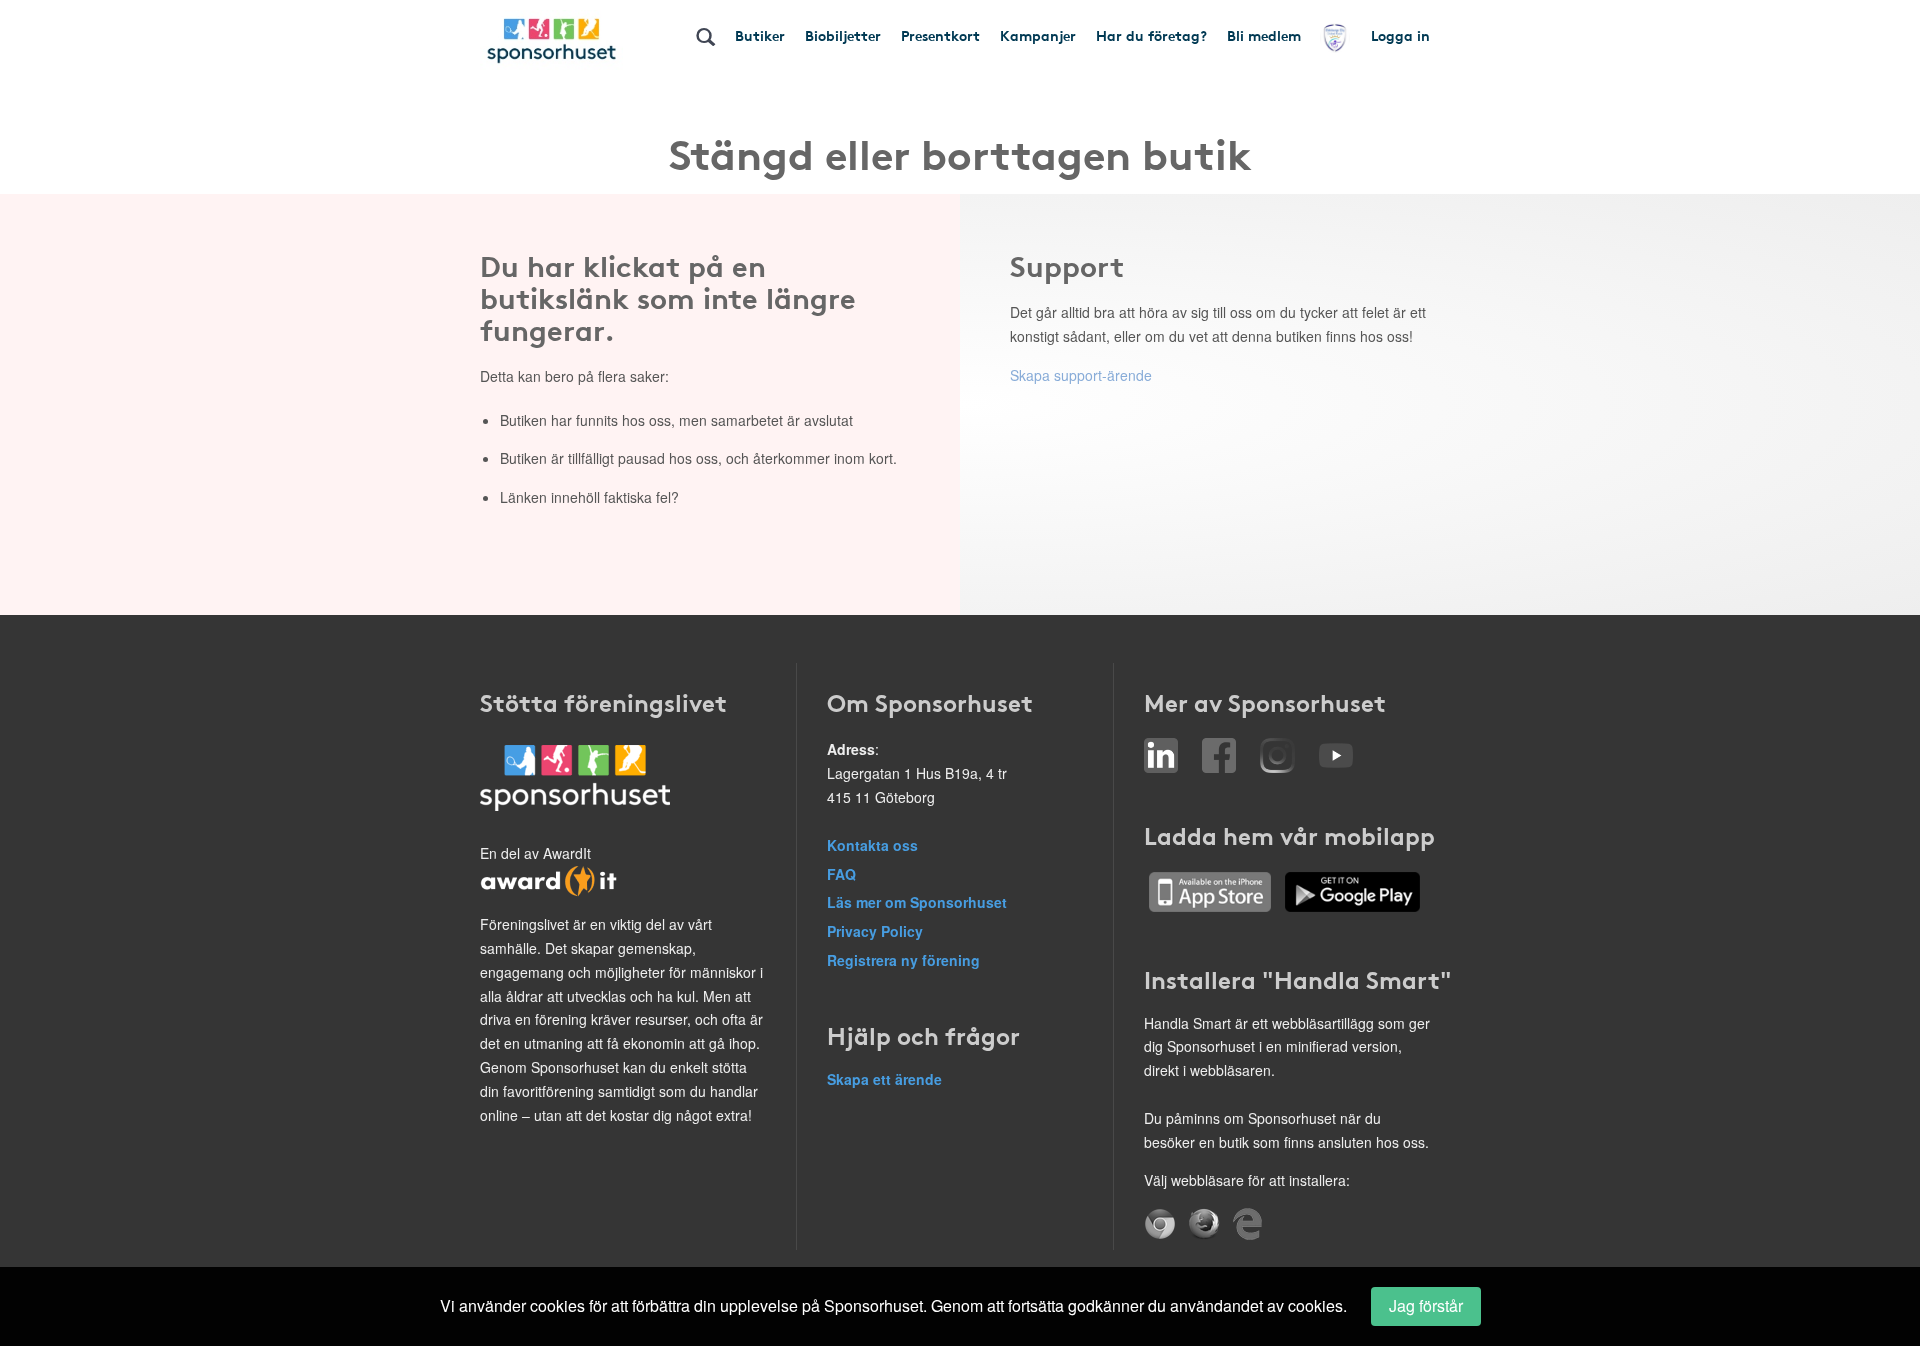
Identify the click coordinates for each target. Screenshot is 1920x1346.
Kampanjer (1038, 35)
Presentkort (940, 35)
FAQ (841, 874)
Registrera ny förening (903, 960)
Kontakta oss (872, 845)
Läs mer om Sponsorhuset (917, 902)
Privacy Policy (875, 931)
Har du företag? (1151, 35)
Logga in (1400, 35)
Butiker (760, 35)
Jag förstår (1426, 1305)
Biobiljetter (843, 35)
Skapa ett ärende (884, 1079)
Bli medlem (1264, 35)
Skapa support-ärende (1081, 375)
